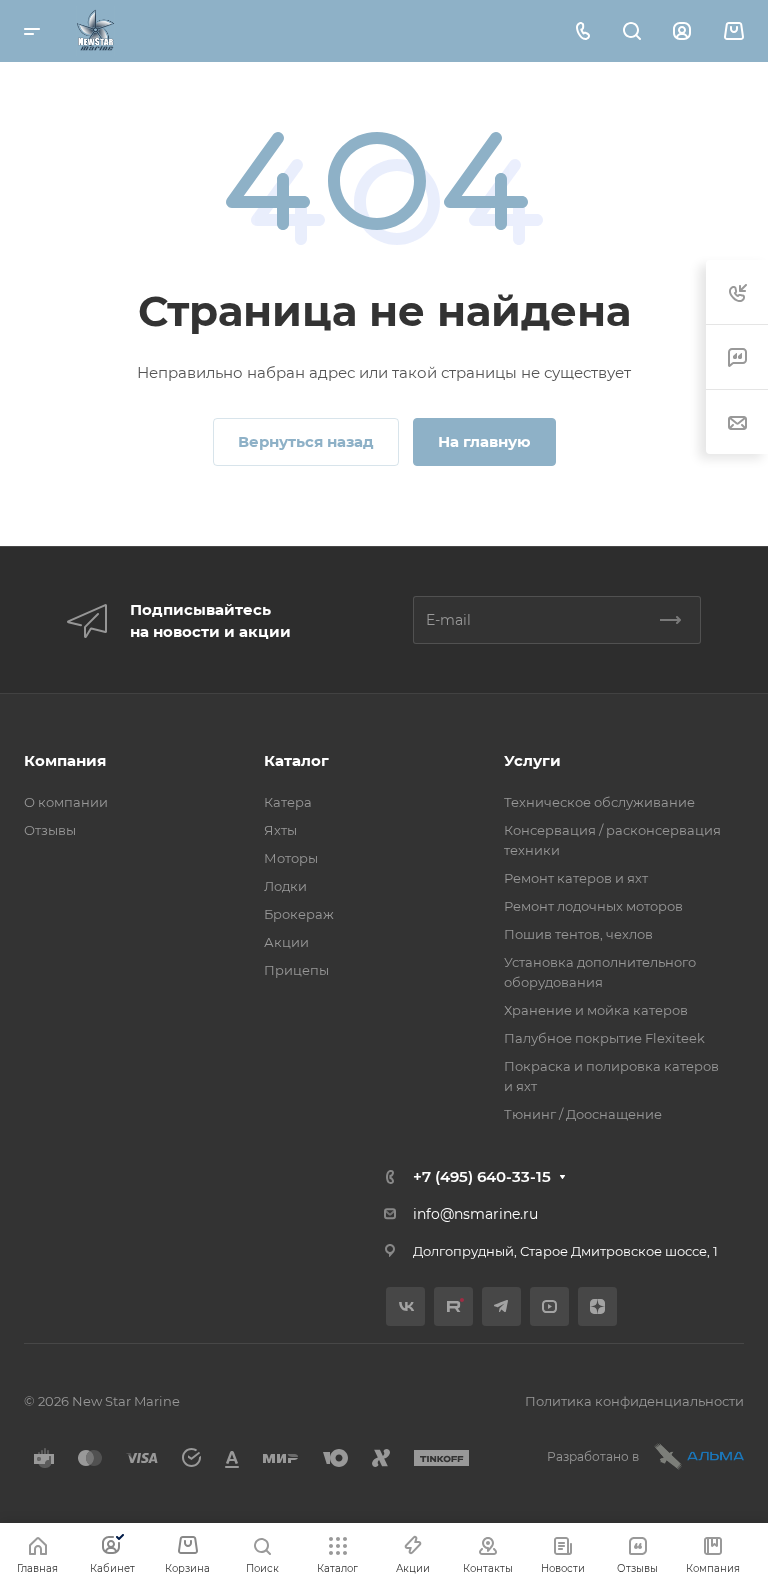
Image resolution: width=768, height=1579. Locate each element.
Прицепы (296, 970)
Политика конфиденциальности (634, 1401)
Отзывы (50, 830)
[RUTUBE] (453, 1306)
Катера (288, 802)
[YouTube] (549, 1306)
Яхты (280, 830)
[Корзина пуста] (733, 31)
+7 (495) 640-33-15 (482, 1176)
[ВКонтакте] (405, 1306)
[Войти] (682, 31)
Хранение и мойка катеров (596, 1010)
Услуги (532, 760)
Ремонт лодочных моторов (593, 906)
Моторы (291, 858)
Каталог (296, 760)
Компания (65, 760)
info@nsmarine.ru (475, 1214)
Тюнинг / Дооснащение (583, 1114)
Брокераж (299, 914)
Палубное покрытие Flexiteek (604, 1038)
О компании (66, 802)
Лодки (285, 886)
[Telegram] (501, 1306)
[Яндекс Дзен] (597, 1306)
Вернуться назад (306, 441)
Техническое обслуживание (599, 802)
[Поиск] (631, 31)
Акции (286, 942)
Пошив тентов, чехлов (578, 934)
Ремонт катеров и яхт (576, 878)
